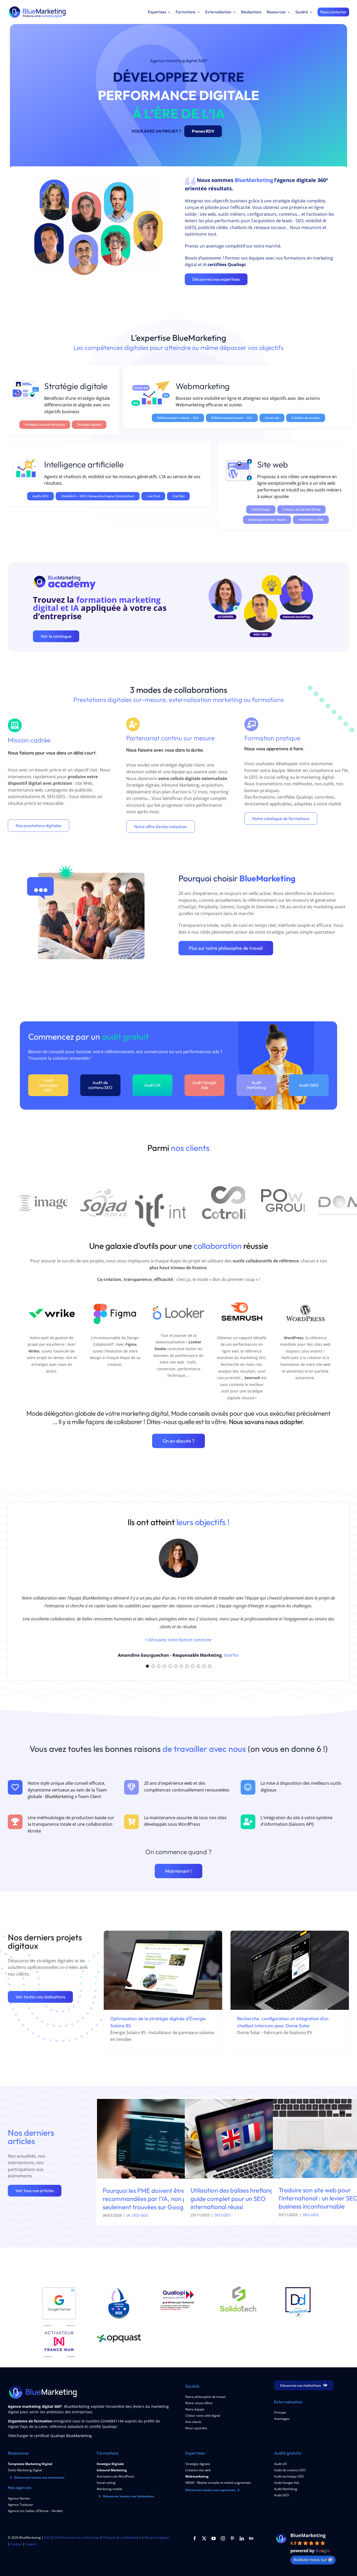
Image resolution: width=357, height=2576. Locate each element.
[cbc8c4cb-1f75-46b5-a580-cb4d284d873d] (238, 2288)
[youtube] (214, 2538)
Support (31, 2544)
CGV (47, 2537)
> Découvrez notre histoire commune (179, 1640)
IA (128, 2215)
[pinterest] (232, 2538)
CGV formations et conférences (77, 2537)
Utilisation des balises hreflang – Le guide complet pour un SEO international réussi (238, 2198)
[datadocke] (298, 2288)
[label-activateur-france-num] (59, 2328)
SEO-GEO (140, 2215)
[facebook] (195, 2538)
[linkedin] (242, 2538)
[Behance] (251, 2538)
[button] (147, 1666)
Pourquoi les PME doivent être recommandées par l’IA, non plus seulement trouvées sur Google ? (148, 2199)
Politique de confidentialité (122, 2537)
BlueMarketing (308, 2535)
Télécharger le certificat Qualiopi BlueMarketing (50, 2436)
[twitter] (204, 2538)
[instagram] (223, 2538)
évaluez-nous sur (310, 2560)
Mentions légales (157, 2537)
